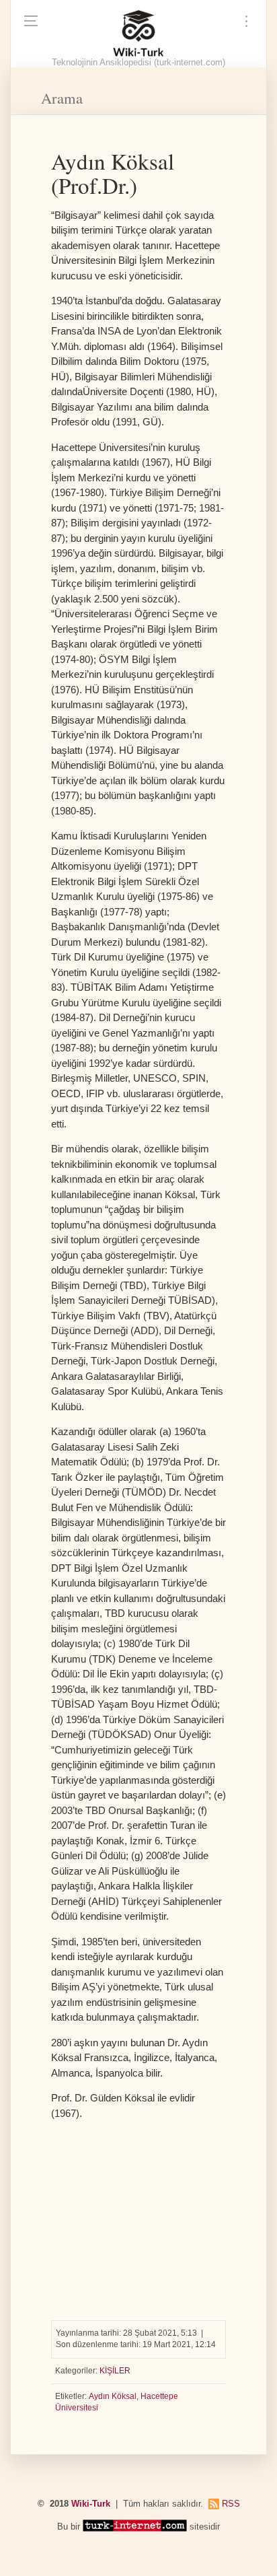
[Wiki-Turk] (138, 34)
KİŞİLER (115, 2371)
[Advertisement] (138, 2215)
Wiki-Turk (91, 2504)
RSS (231, 2504)
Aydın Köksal (113, 2396)
